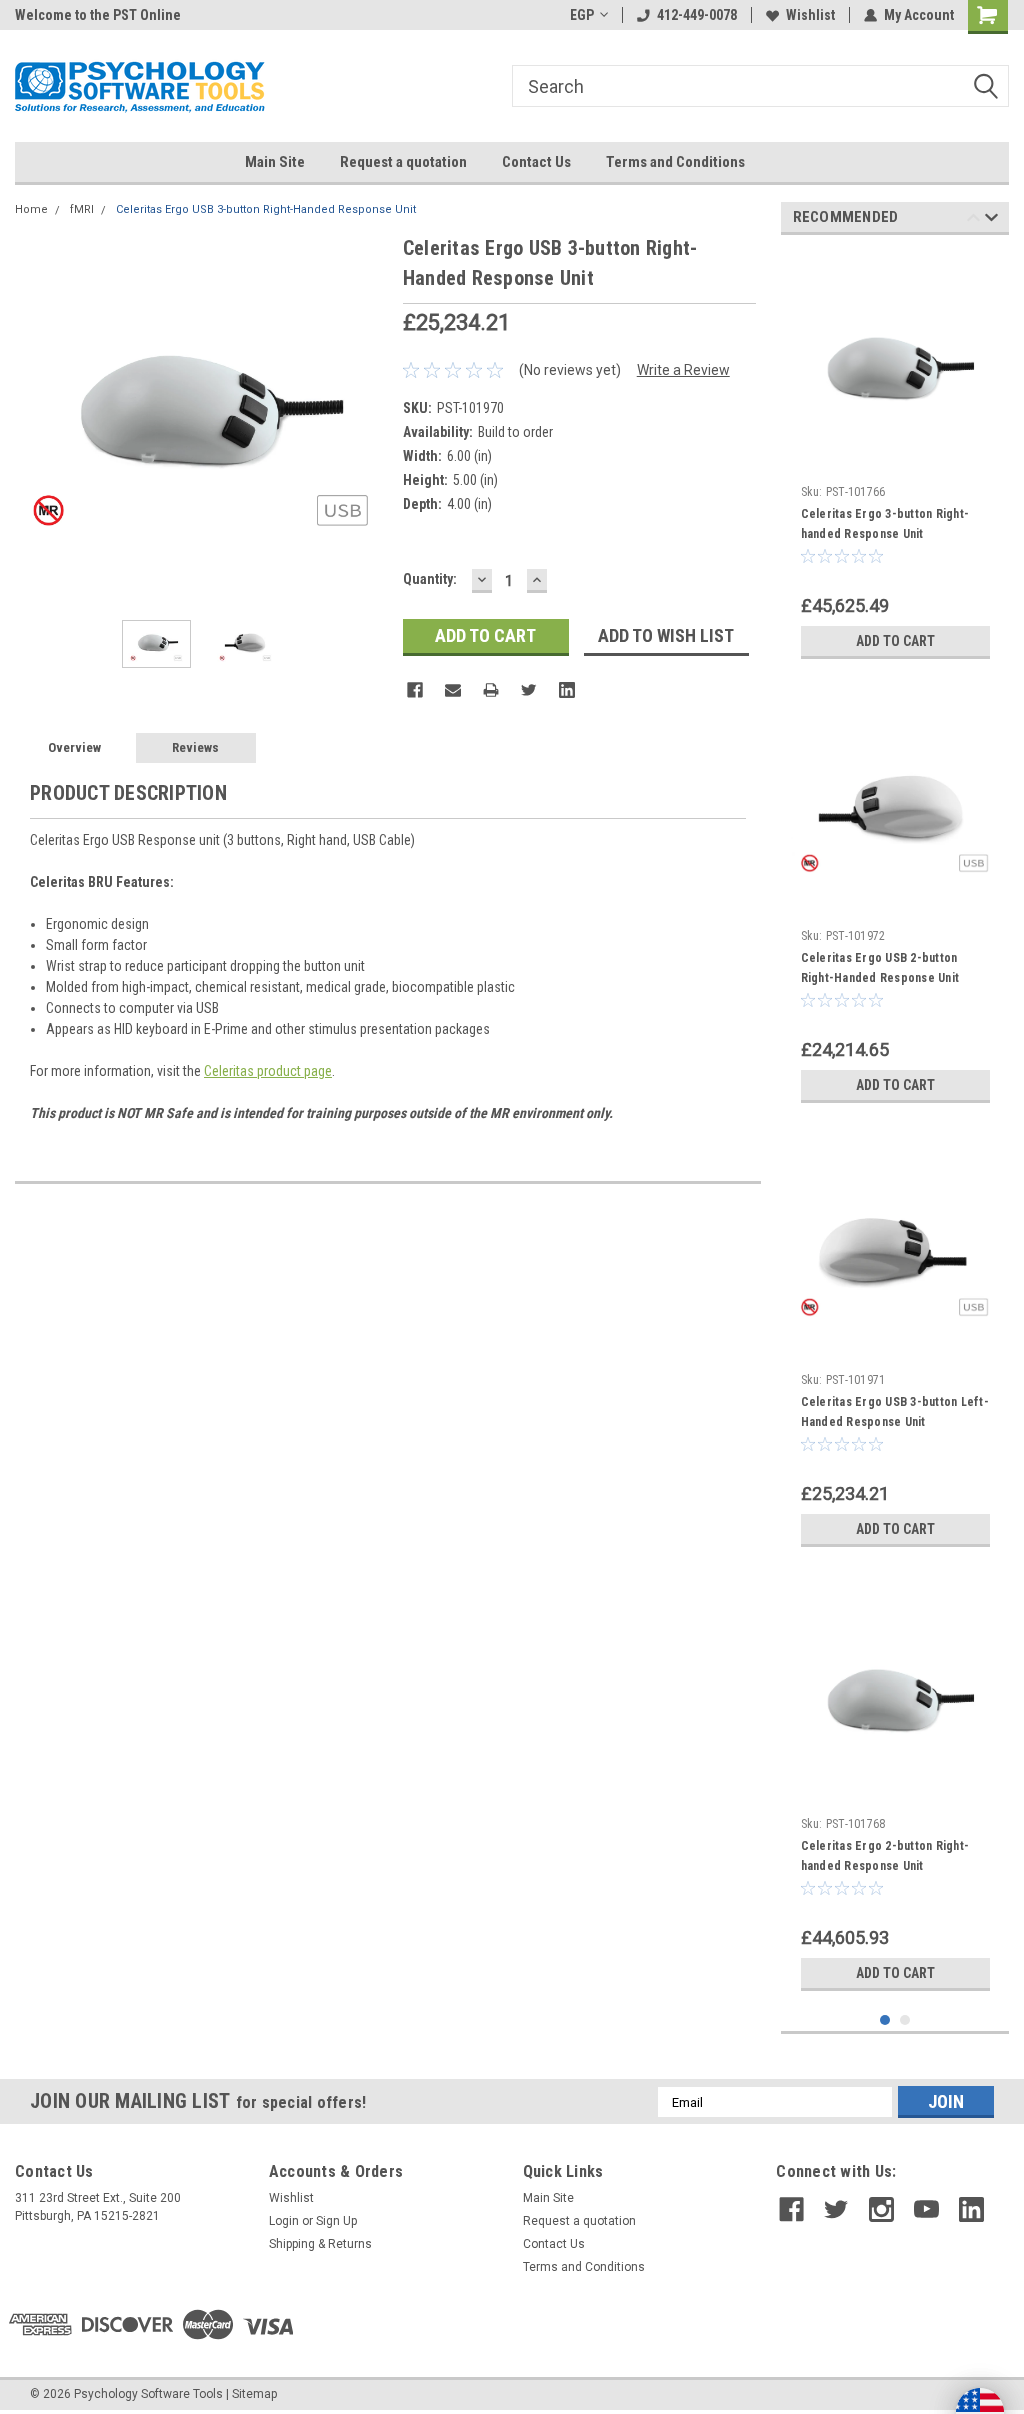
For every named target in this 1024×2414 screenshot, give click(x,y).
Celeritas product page (268, 1071)
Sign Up (336, 2221)
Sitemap (254, 2394)
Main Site (275, 162)
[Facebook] (415, 690)
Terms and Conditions (675, 162)
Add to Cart (895, 641)
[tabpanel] (895, 459)
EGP (582, 15)
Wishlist (810, 15)
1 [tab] (885, 2020)
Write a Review (683, 370)
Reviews (195, 747)
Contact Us (536, 162)
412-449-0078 (697, 15)
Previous (35, 418)
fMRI (82, 209)
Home (31, 209)
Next (368, 418)
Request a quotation (403, 162)
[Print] (491, 690)
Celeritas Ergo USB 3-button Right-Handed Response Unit (266, 209)
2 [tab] (905, 2020)
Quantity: (430, 579)
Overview (74, 747)
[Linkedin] (567, 690)
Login (284, 2221)
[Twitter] (529, 690)
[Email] (453, 690)
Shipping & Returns (320, 2244)
